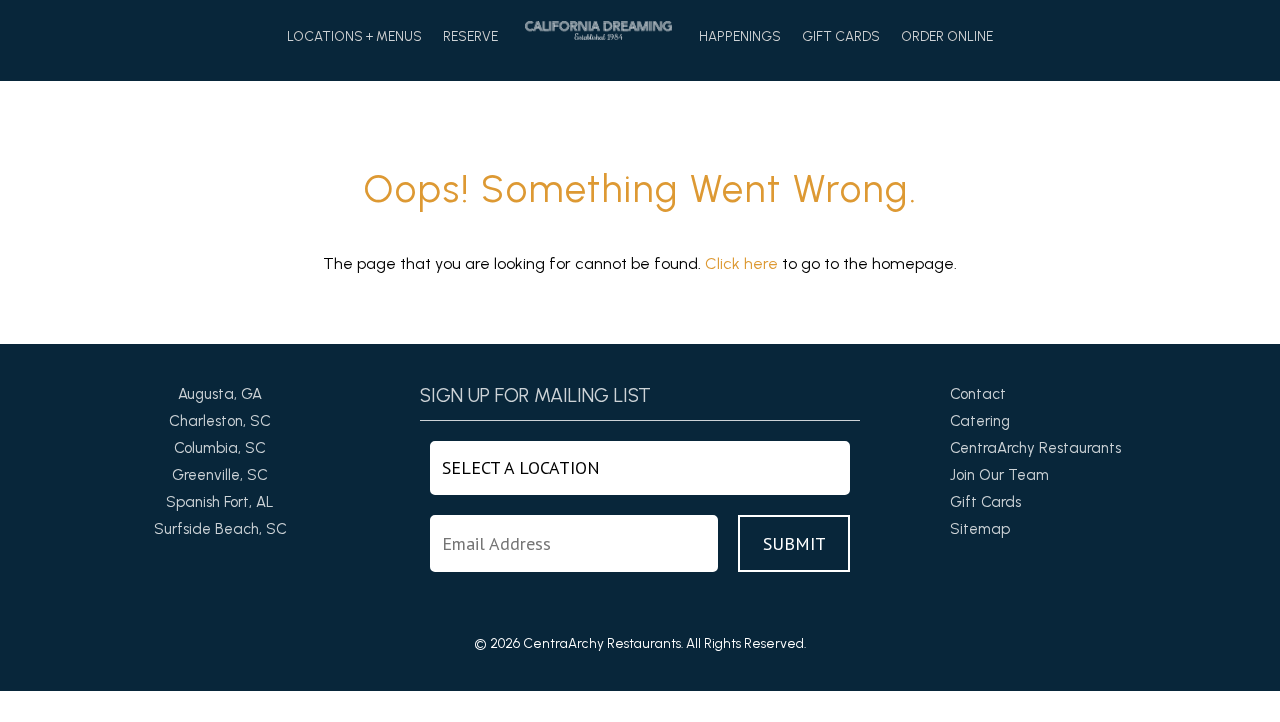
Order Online (947, 37)
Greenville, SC (220, 475)
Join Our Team (999, 475)
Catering (980, 421)
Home (598, 30)
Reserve (470, 37)
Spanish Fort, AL (220, 502)
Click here (741, 263)
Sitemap (980, 529)
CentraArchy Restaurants (1035, 448)
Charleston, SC (220, 421)
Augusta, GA (220, 394)
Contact (978, 394)
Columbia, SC (220, 448)
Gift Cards (841, 37)
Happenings (740, 37)
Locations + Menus (354, 37)
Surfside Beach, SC (220, 529)
